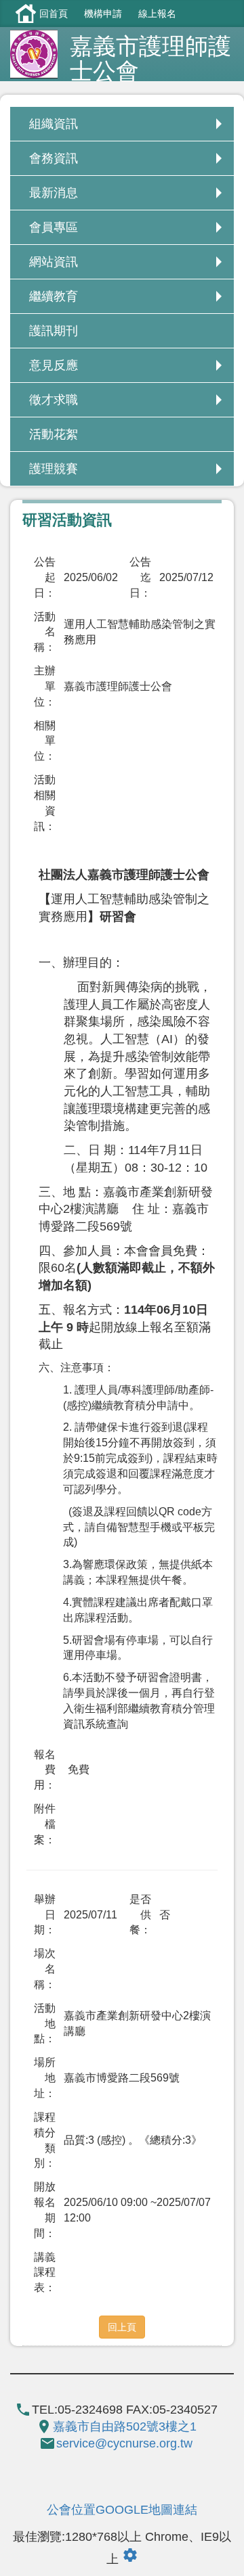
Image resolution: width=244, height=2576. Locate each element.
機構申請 (103, 14)
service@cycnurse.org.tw (124, 2443)
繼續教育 (54, 296)
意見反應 (54, 365)
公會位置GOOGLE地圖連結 (122, 2510)
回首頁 (54, 14)
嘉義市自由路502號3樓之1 (125, 2426)
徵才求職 (54, 400)
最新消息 (54, 193)
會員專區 (54, 227)
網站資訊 (54, 262)
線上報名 (157, 14)
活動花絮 (54, 434)
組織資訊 (54, 124)
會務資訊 (54, 158)
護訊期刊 (54, 331)
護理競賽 (54, 469)
